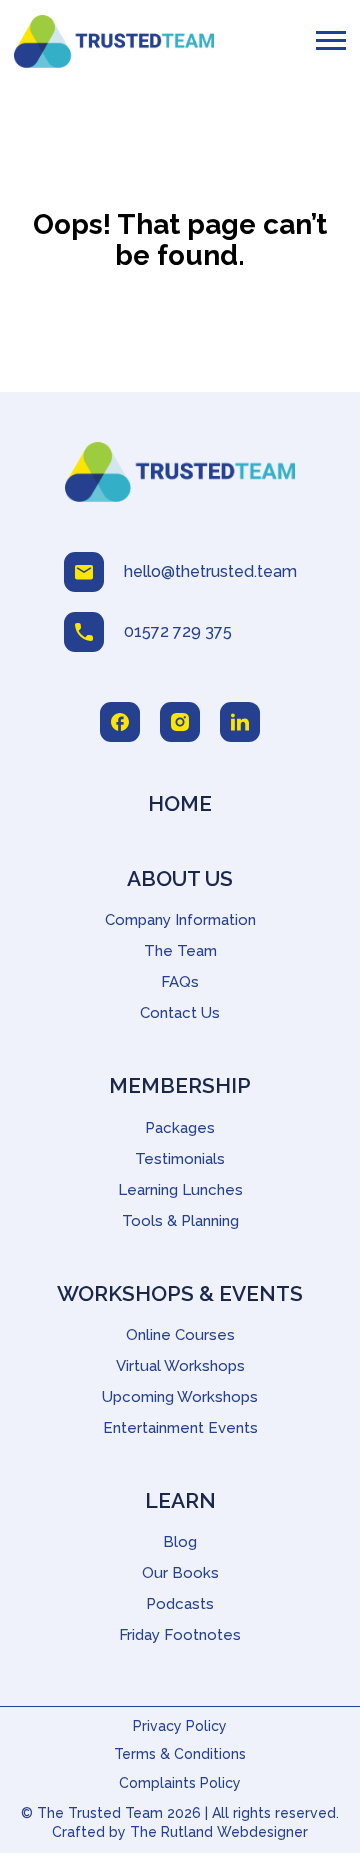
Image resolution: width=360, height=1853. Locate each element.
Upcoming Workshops (180, 1397)
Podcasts (180, 1604)
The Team (180, 951)
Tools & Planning (180, 1221)
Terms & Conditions (180, 1754)
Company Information (180, 920)
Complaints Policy (180, 1783)
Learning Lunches (180, 1190)
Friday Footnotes (180, 1635)
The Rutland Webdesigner (219, 1832)
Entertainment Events (180, 1428)
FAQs (180, 982)
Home (180, 803)
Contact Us (180, 1013)
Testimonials (180, 1159)
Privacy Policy (180, 1726)
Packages (180, 1128)
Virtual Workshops (180, 1366)
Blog (180, 1542)
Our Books (180, 1573)
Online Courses (180, 1335)
